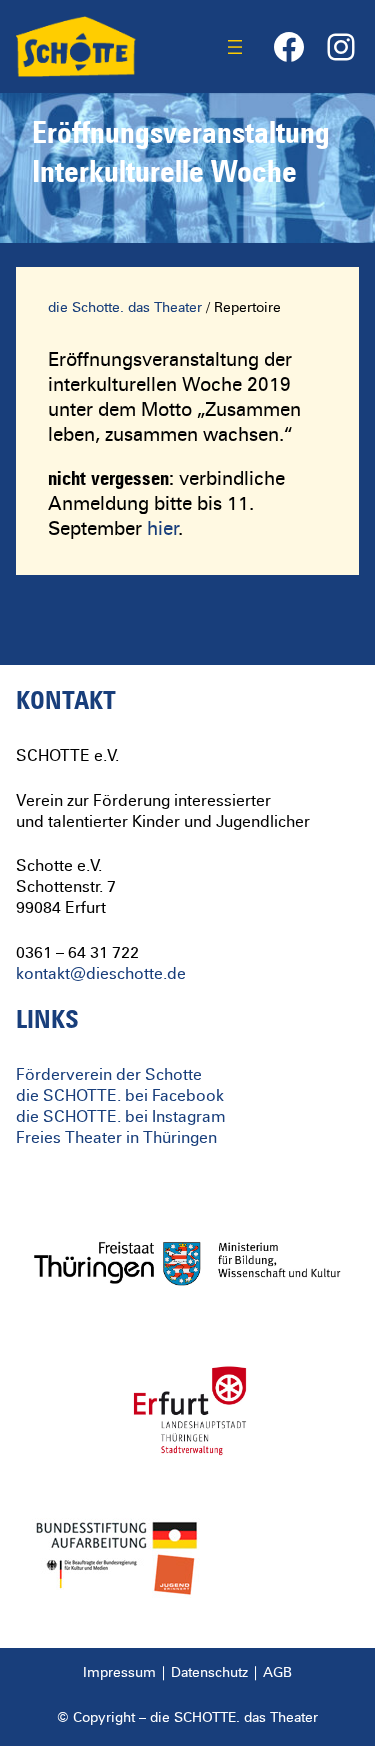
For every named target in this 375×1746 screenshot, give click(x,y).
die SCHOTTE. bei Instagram (121, 1117)
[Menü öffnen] (235, 47)
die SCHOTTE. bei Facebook (120, 1096)
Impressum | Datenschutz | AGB (187, 1673)
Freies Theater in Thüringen (116, 1138)
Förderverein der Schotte (109, 1075)
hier (162, 529)
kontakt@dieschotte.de (101, 974)
